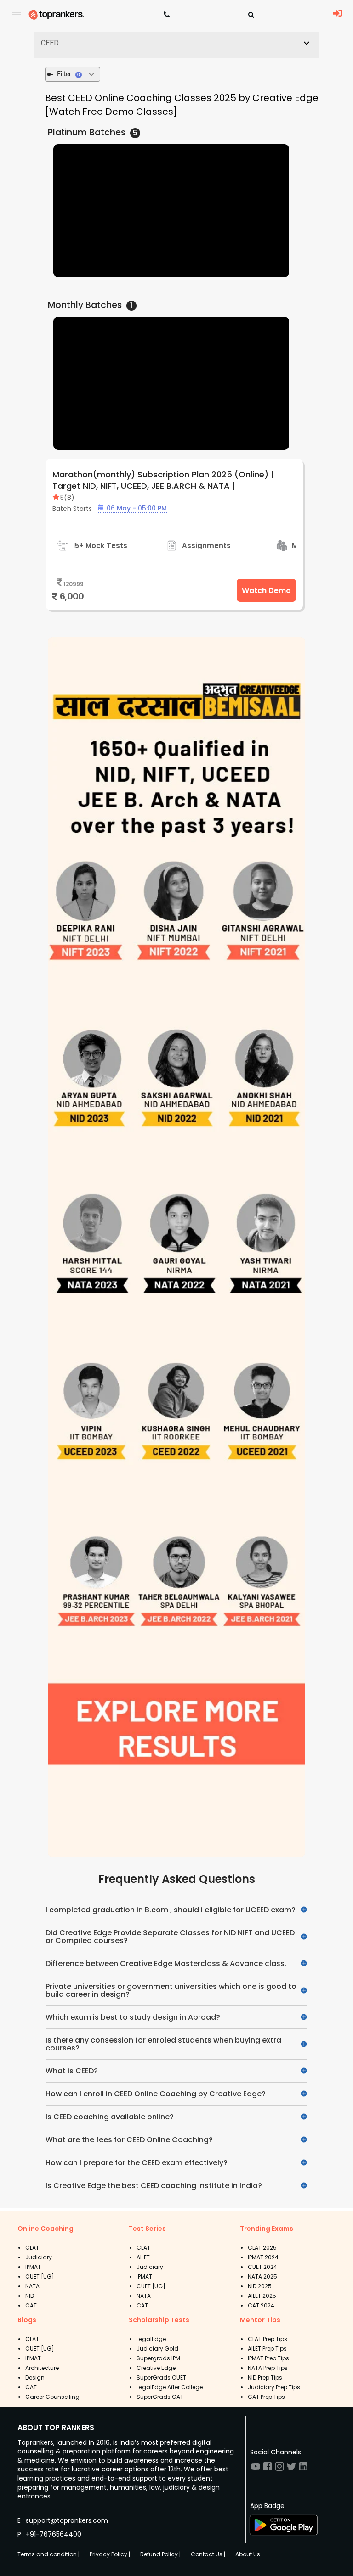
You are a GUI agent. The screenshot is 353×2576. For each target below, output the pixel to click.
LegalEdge (151, 2339)
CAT (31, 2305)
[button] (176, 43)
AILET (143, 2257)
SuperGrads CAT (160, 2397)
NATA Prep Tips (268, 2368)
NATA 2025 (262, 2276)
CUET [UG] (40, 2276)
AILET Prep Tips (267, 2349)
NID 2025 (260, 2286)
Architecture (42, 2368)
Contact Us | (208, 2554)
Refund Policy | (160, 2554)
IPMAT (33, 2267)
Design (35, 2377)
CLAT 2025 (262, 2248)
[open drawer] (17, 15)
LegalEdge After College (170, 2387)
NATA (32, 2286)
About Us (248, 2554)
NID (30, 2296)
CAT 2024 (261, 2305)
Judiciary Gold (157, 2349)
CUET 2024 (262, 2267)
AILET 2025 (262, 2296)
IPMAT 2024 (263, 2257)
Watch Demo (266, 591)
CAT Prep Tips (266, 2397)
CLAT (32, 2248)
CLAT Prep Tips (268, 2339)
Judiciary (39, 2257)
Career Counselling (52, 2397)
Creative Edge (156, 2368)
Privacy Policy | (110, 2554)
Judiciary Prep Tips (274, 2387)
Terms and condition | (48, 2554)
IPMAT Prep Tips (268, 2358)
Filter (68, 74)
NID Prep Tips (265, 2377)
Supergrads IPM (158, 2358)
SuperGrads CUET (161, 2377)
